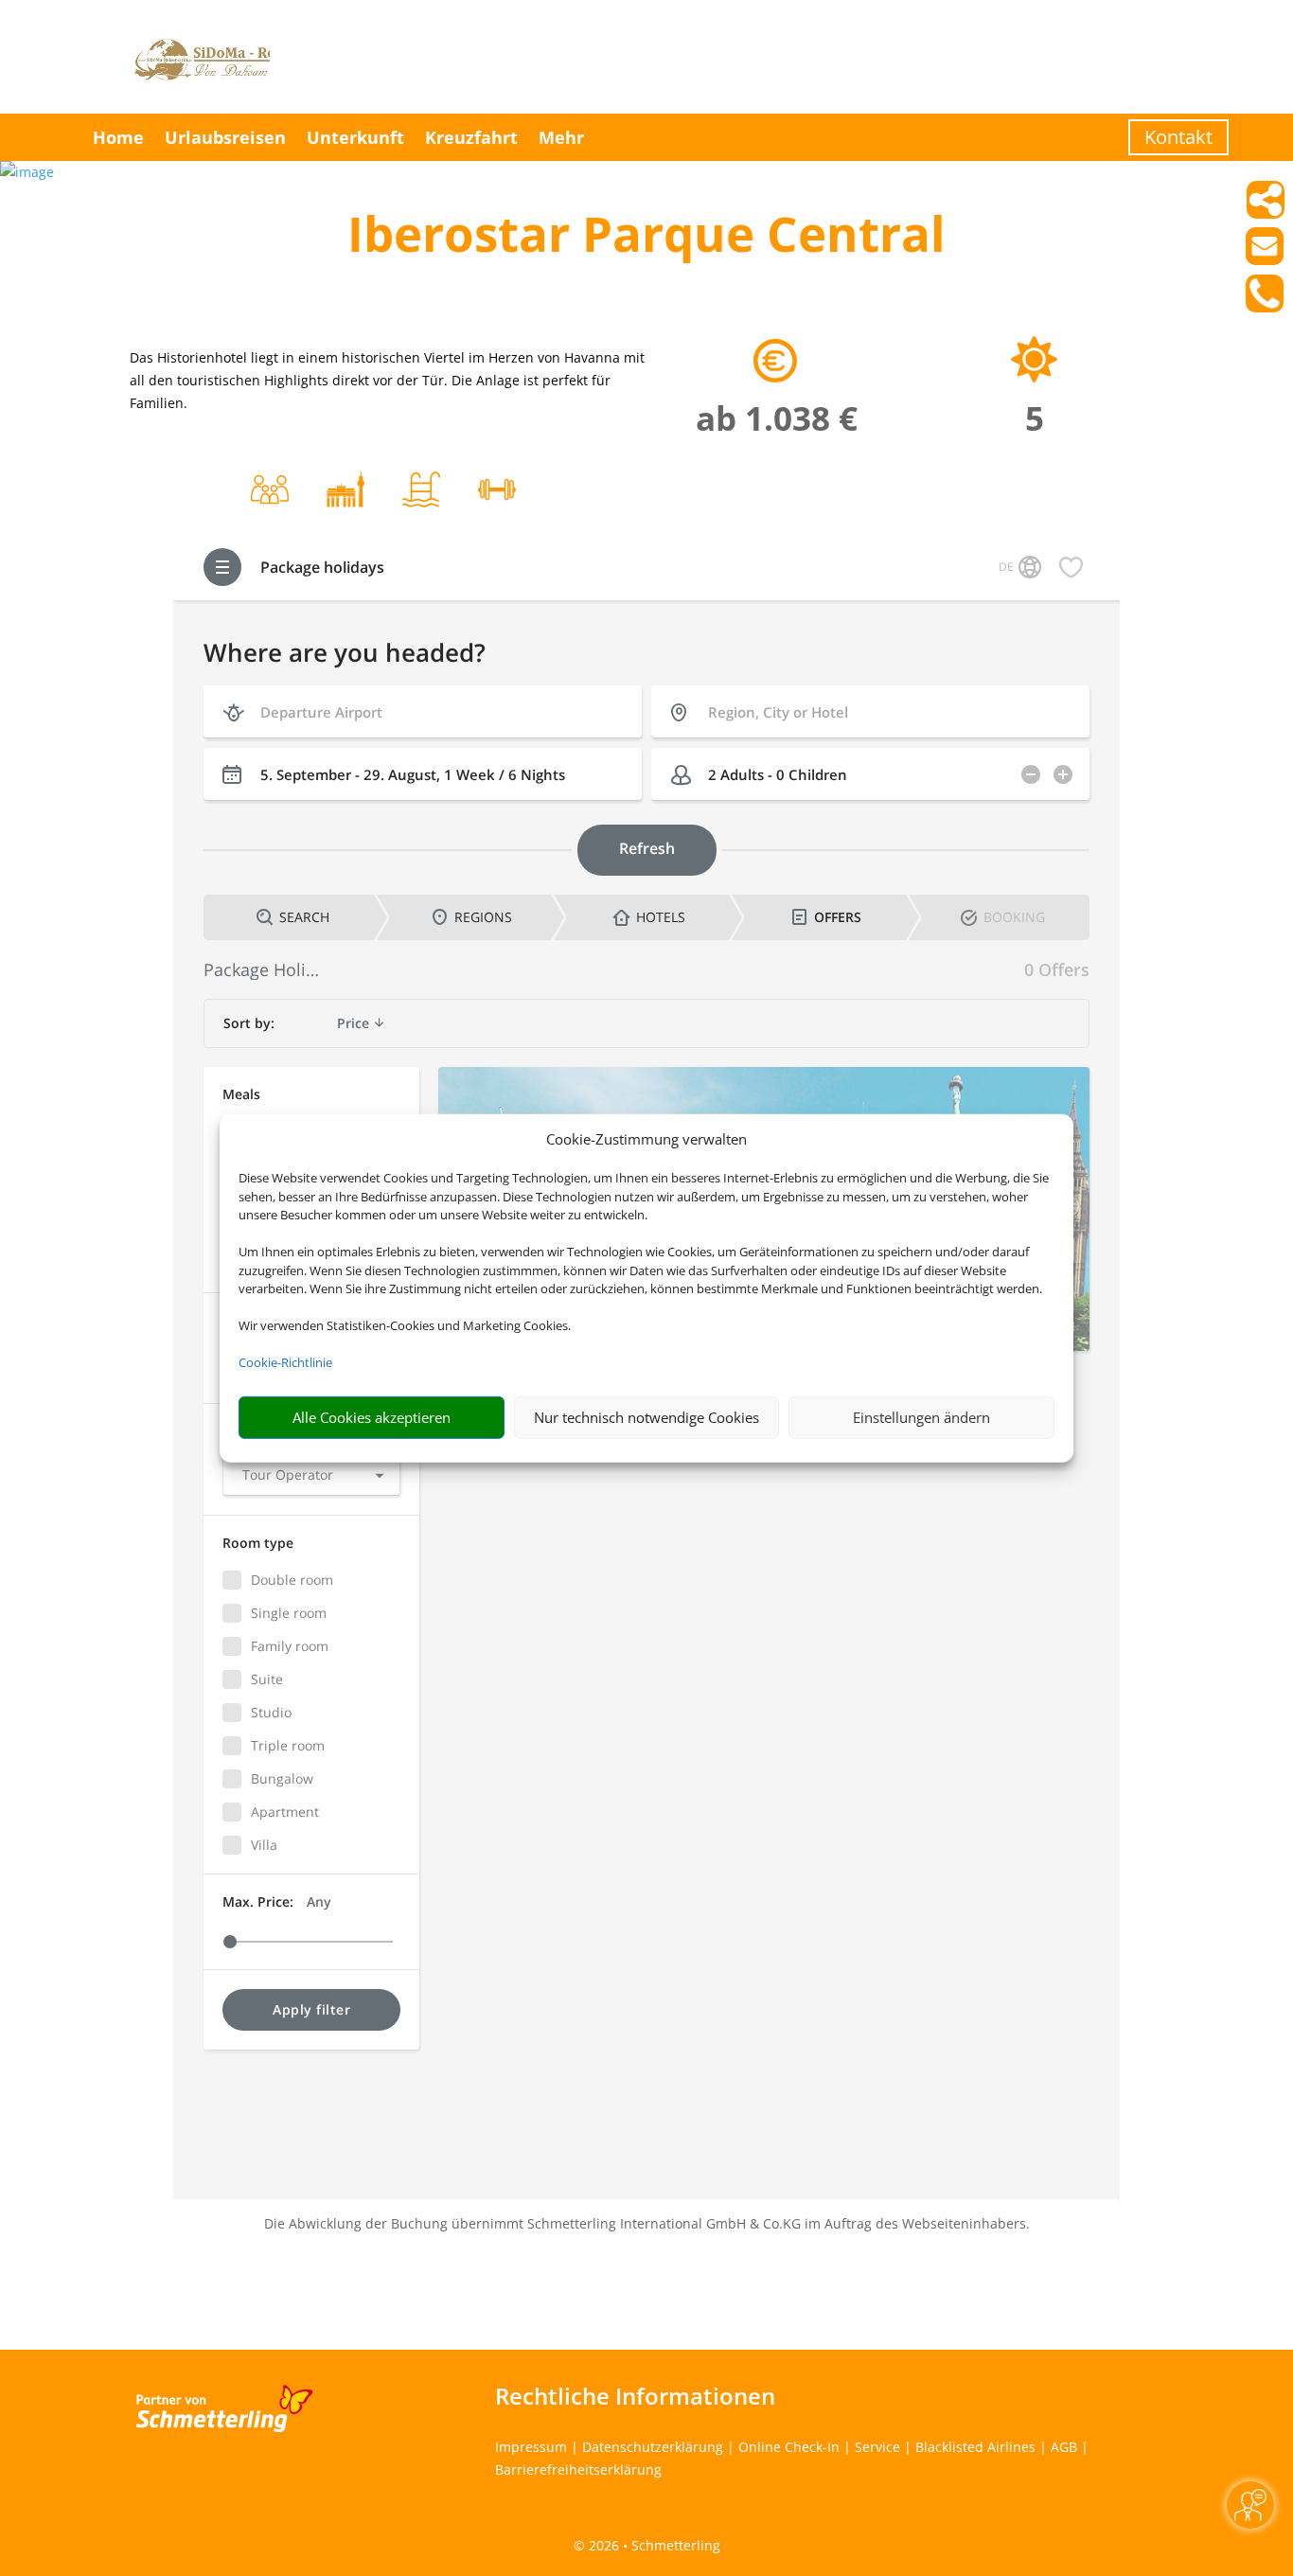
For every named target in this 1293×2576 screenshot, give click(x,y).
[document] (646, 238)
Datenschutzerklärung (653, 2447)
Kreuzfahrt (471, 137)
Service (877, 2447)
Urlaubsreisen (225, 137)
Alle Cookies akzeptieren (372, 1417)
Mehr (561, 137)
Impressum (531, 2447)
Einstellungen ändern (921, 1417)
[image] (27, 172)
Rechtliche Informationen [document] (635, 2396)
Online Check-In (789, 2447)
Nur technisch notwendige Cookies (646, 1417)
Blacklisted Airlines (975, 2447)
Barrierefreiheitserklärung (578, 2469)
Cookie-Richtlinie (285, 1362)
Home (118, 137)
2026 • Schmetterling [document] (653, 2545)
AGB (1064, 2447)
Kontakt (1178, 137)
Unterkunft (355, 137)
